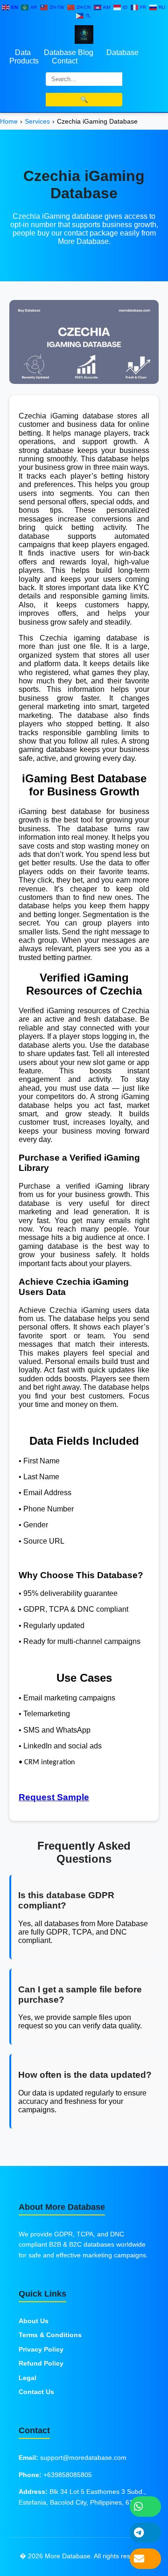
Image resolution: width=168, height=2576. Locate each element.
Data (23, 52)
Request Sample (54, 1797)
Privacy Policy (41, 2349)
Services (37, 121)
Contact (65, 61)
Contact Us (36, 2392)
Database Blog (69, 52)
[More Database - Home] (84, 34)
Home (9, 121)
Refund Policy (41, 2363)
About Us (34, 2321)
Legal (28, 2378)
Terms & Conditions (50, 2335)
